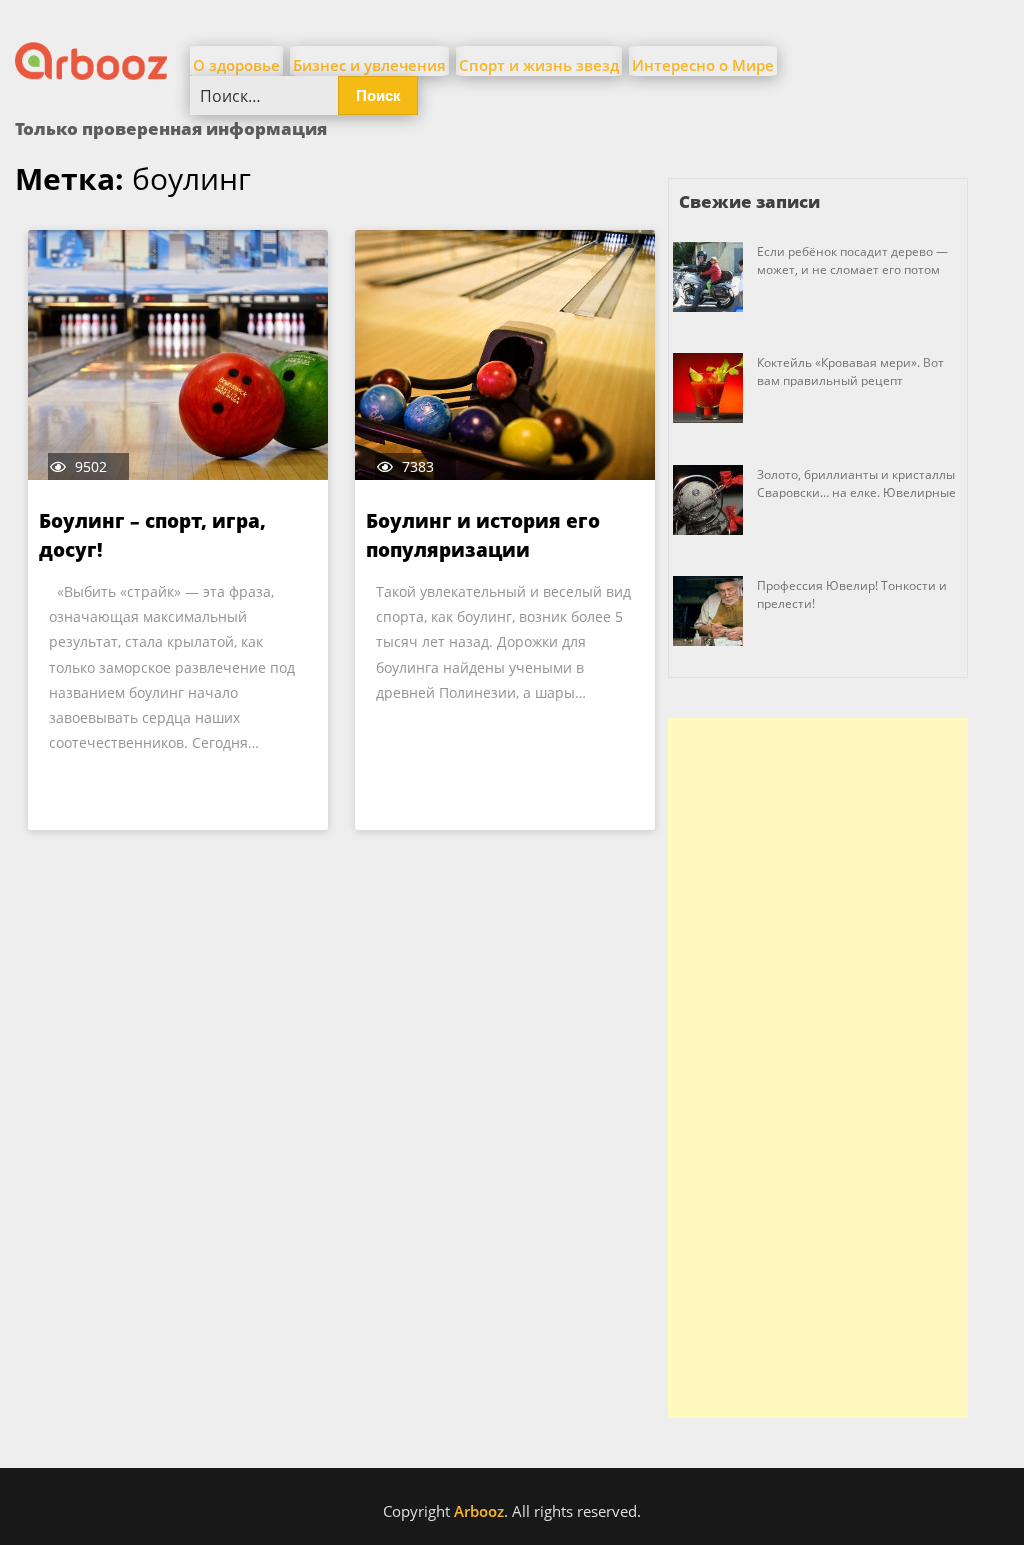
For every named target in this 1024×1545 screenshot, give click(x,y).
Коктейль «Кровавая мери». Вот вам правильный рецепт (850, 371)
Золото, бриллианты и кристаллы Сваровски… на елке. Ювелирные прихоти (856, 492)
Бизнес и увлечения (369, 65)
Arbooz (479, 1511)
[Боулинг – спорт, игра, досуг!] (178, 355)
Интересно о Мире (703, 65)
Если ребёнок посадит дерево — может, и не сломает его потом (852, 260)
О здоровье (236, 65)
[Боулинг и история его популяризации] (505, 355)
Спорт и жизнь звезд (539, 65)
